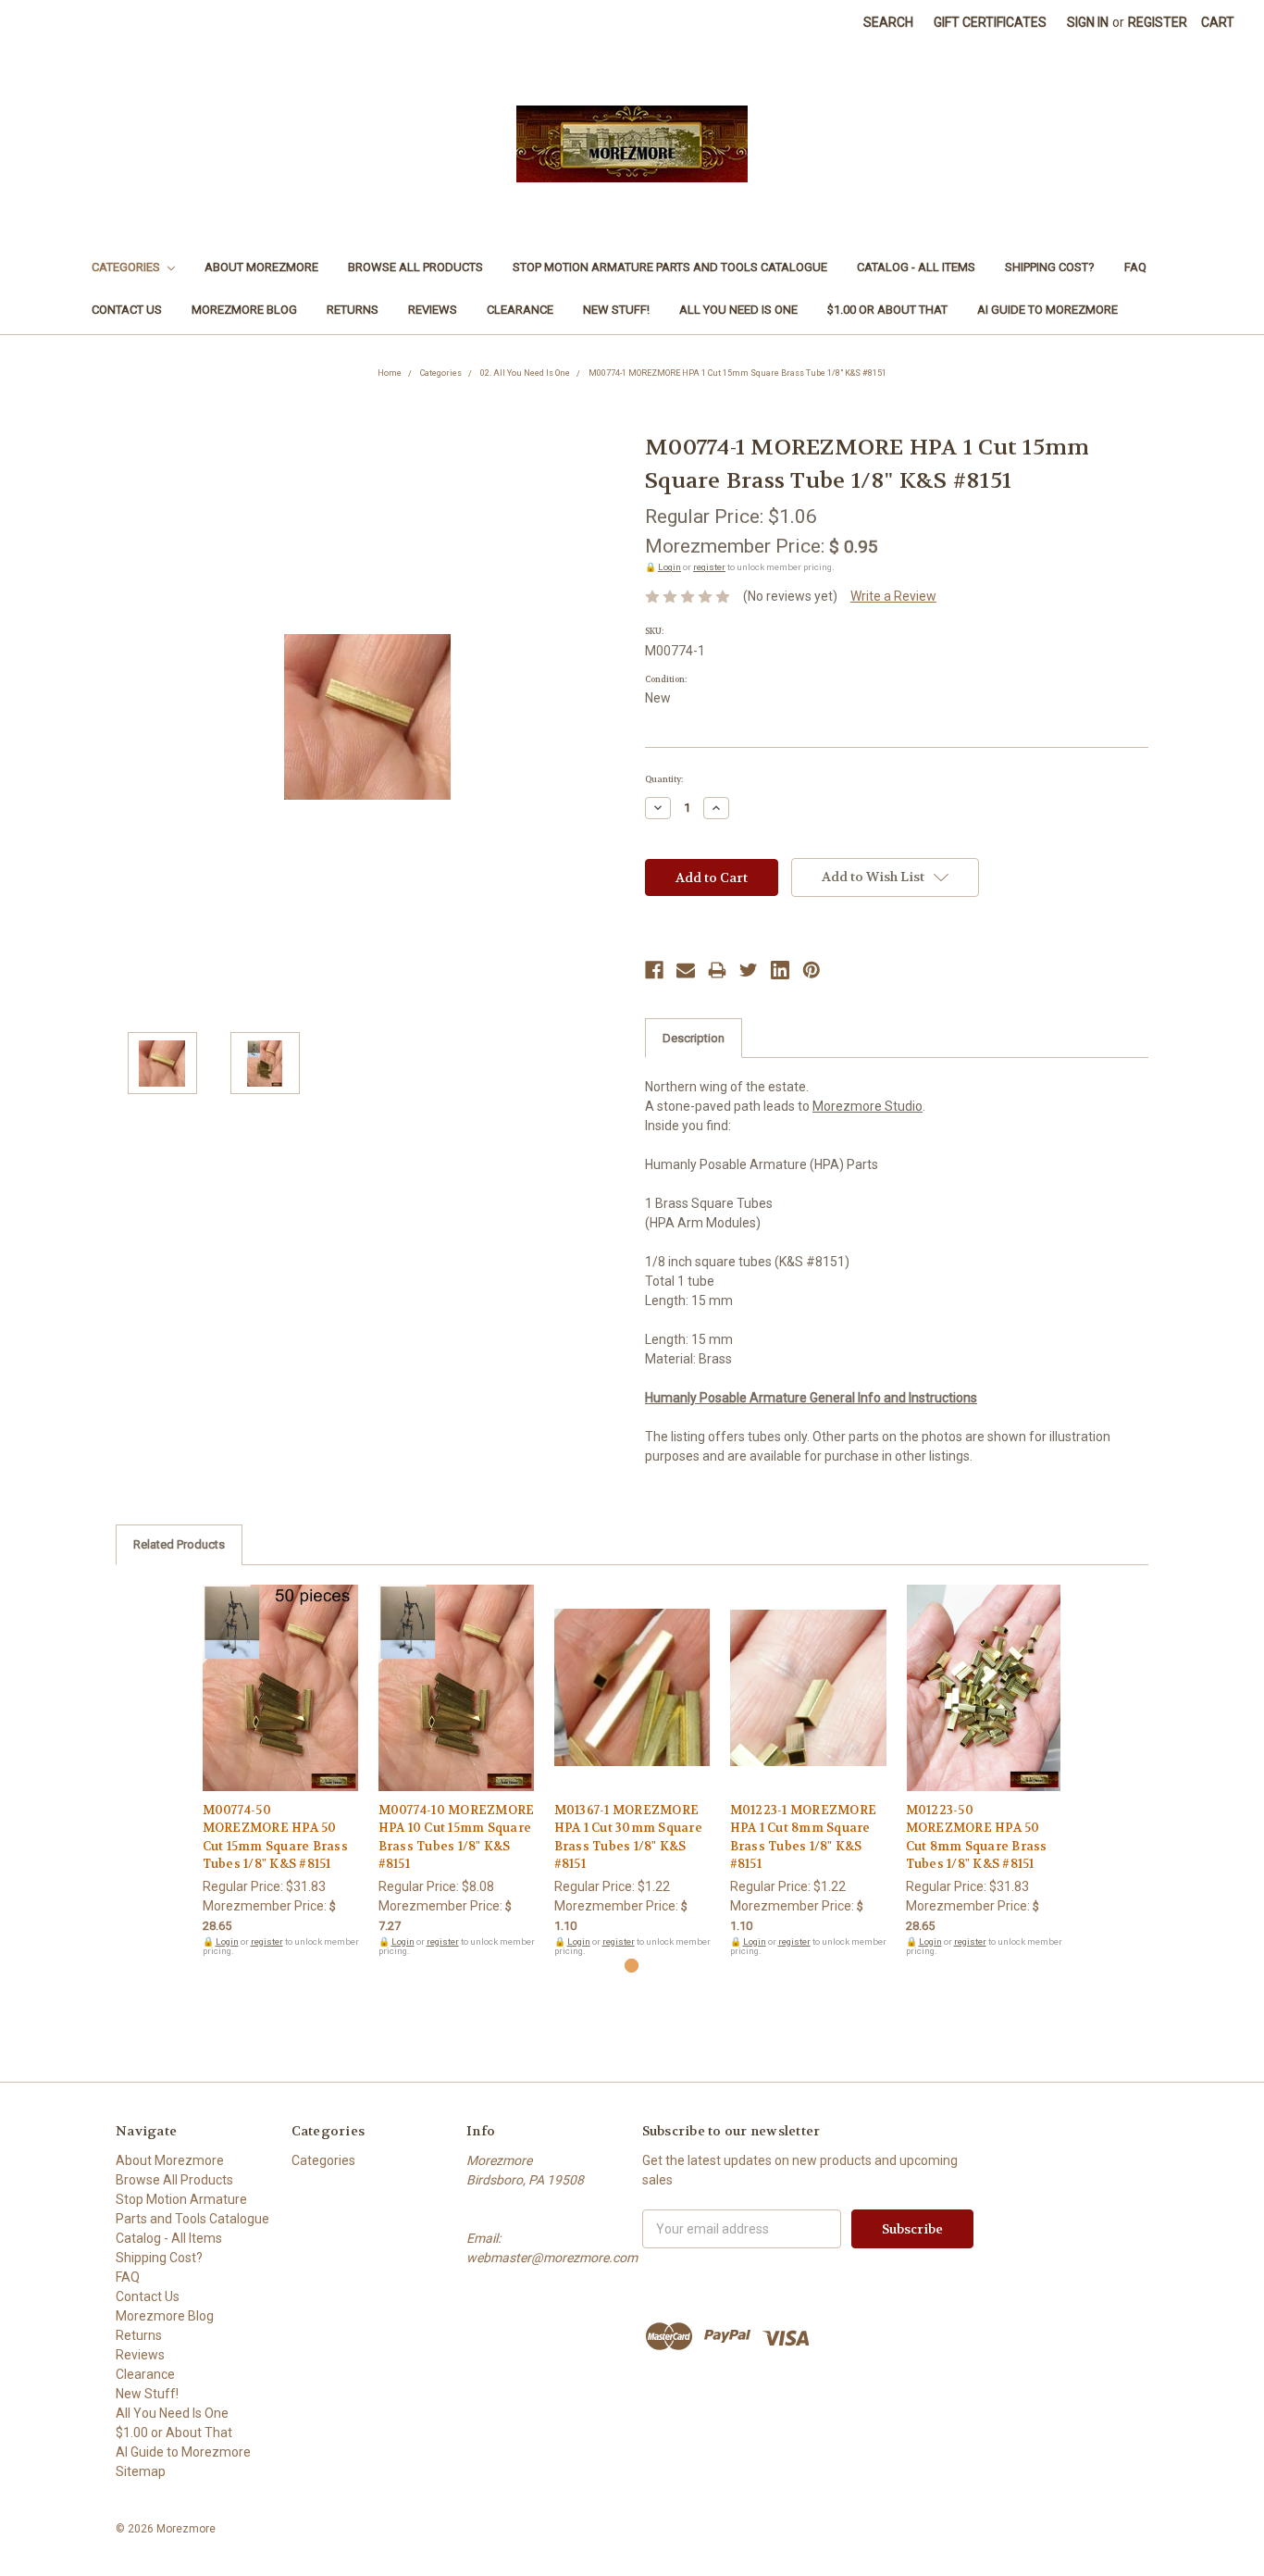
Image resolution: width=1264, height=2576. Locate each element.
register (709, 567)
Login (669, 567)
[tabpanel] (280, 1771)
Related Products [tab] (179, 1544)
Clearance (520, 310)
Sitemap (141, 2471)
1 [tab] (632, 1966)
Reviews (433, 310)
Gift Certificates (990, 22)
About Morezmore (261, 267)
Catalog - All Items (916, 267)
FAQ (1135, 267)
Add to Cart (281, 1704)
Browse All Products (415, 267)
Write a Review (893, 596)
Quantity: (664, 779)
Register (1158, 22)
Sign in (1088, 22)
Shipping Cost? (1050, 267)
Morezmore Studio (867, 1106)
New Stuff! (616, 310)
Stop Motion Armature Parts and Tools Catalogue (670, 267)
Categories (127, 267)
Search (888, 22)
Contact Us (127, 310)
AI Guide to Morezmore (1047, 310)
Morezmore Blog (244, 310)
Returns (353, 310)
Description (694, 1038)
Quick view (280, 1672)
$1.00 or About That (887, 310)
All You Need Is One (738, 310)
